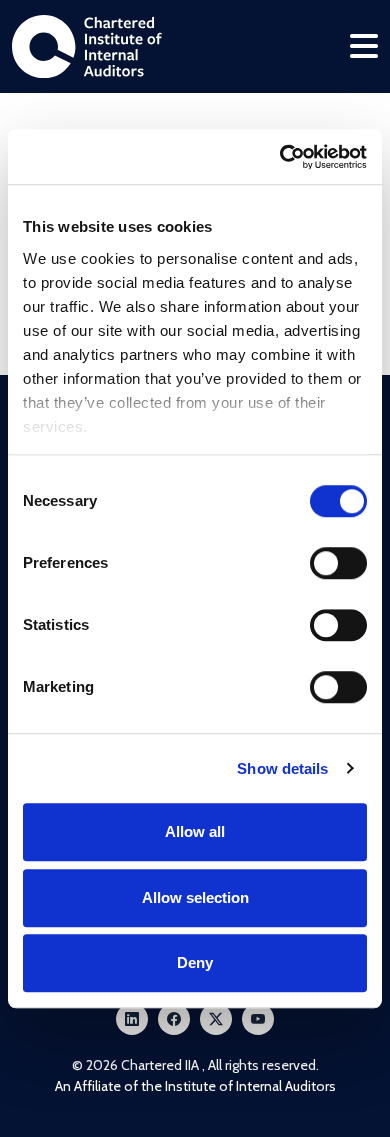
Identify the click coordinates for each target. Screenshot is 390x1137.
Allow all (195, 831)
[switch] (338, 563)
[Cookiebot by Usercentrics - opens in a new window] (280, 157)
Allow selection (195, 897)
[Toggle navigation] (364, 46)
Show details (282, 768)
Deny (195, 962)
